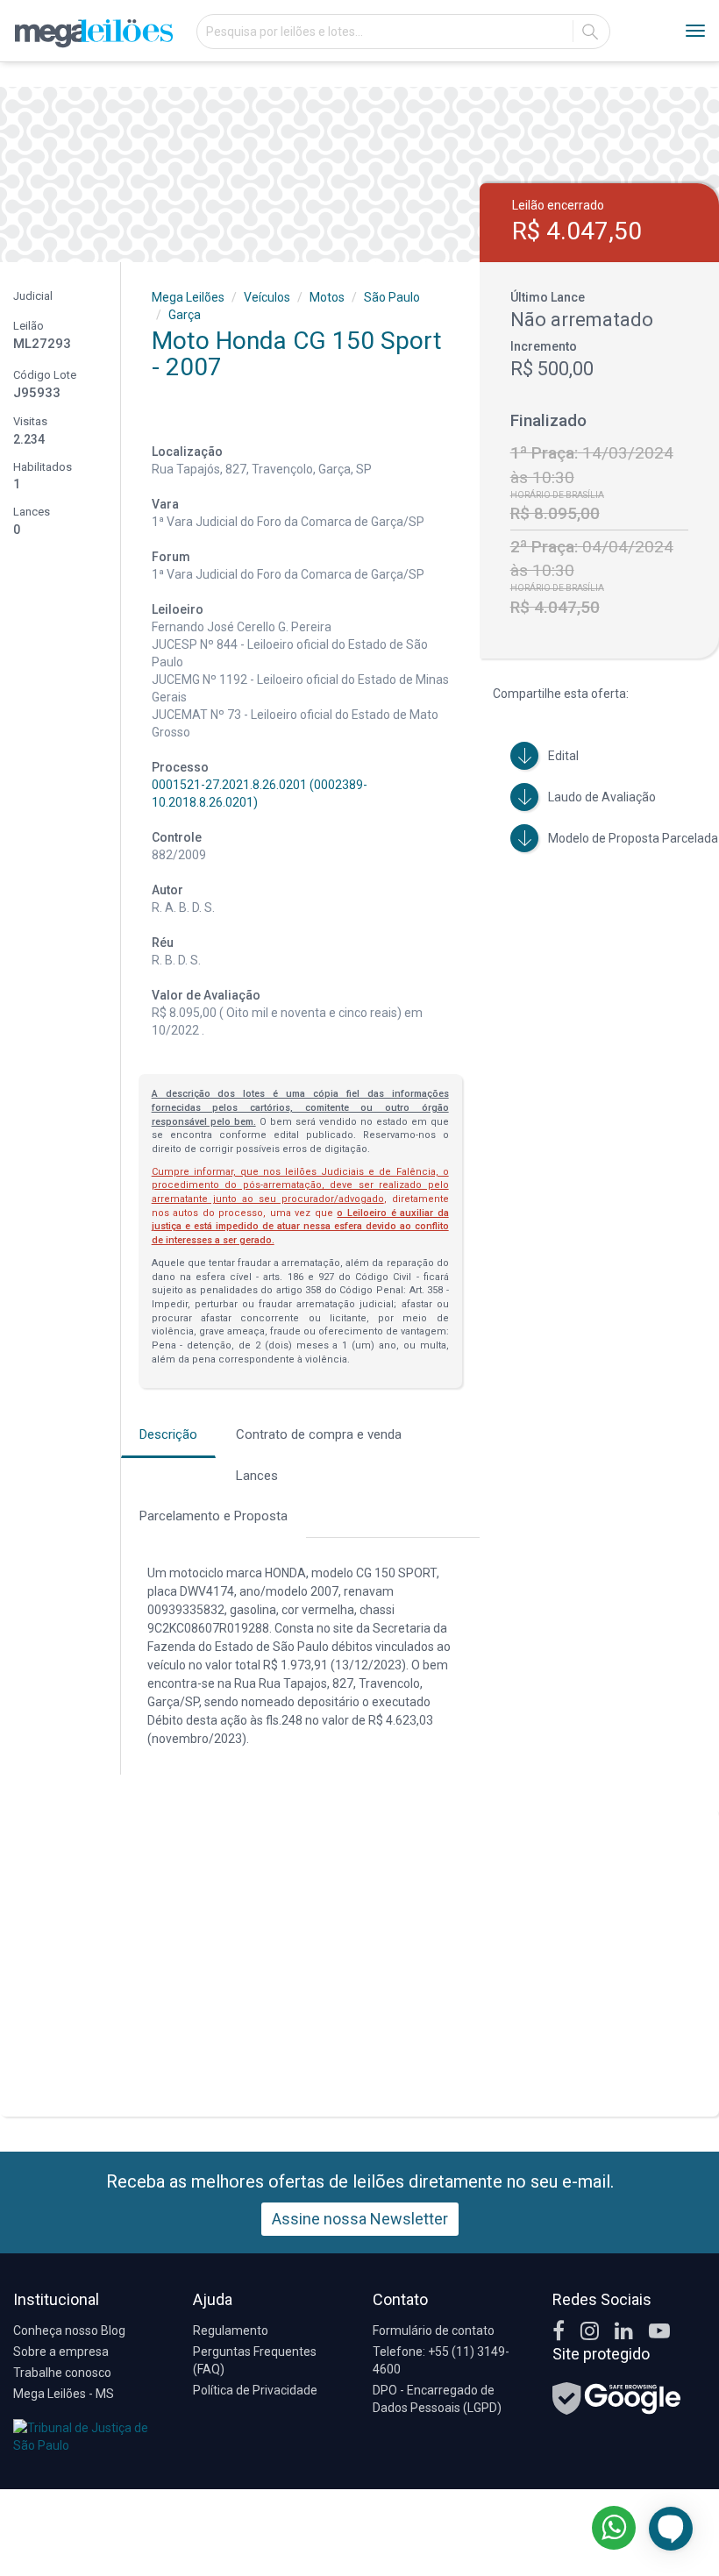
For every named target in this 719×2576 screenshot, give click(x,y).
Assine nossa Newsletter (360, 2219)
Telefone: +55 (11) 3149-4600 (441, 2360)
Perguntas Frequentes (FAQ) (255, 2360)
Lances (257, 1476)
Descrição (168, 1434)
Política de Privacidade (255, 2390)
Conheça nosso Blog (69, 2330)
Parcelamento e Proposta (214, 1516)
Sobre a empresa (61, 2352)
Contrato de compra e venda (319, 1434)
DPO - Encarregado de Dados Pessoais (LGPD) (437, 2399)
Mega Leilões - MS (64, 2394)
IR (590, 32)
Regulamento (231, 2330)
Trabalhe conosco (62, 2373)
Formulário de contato (434, 2330)
